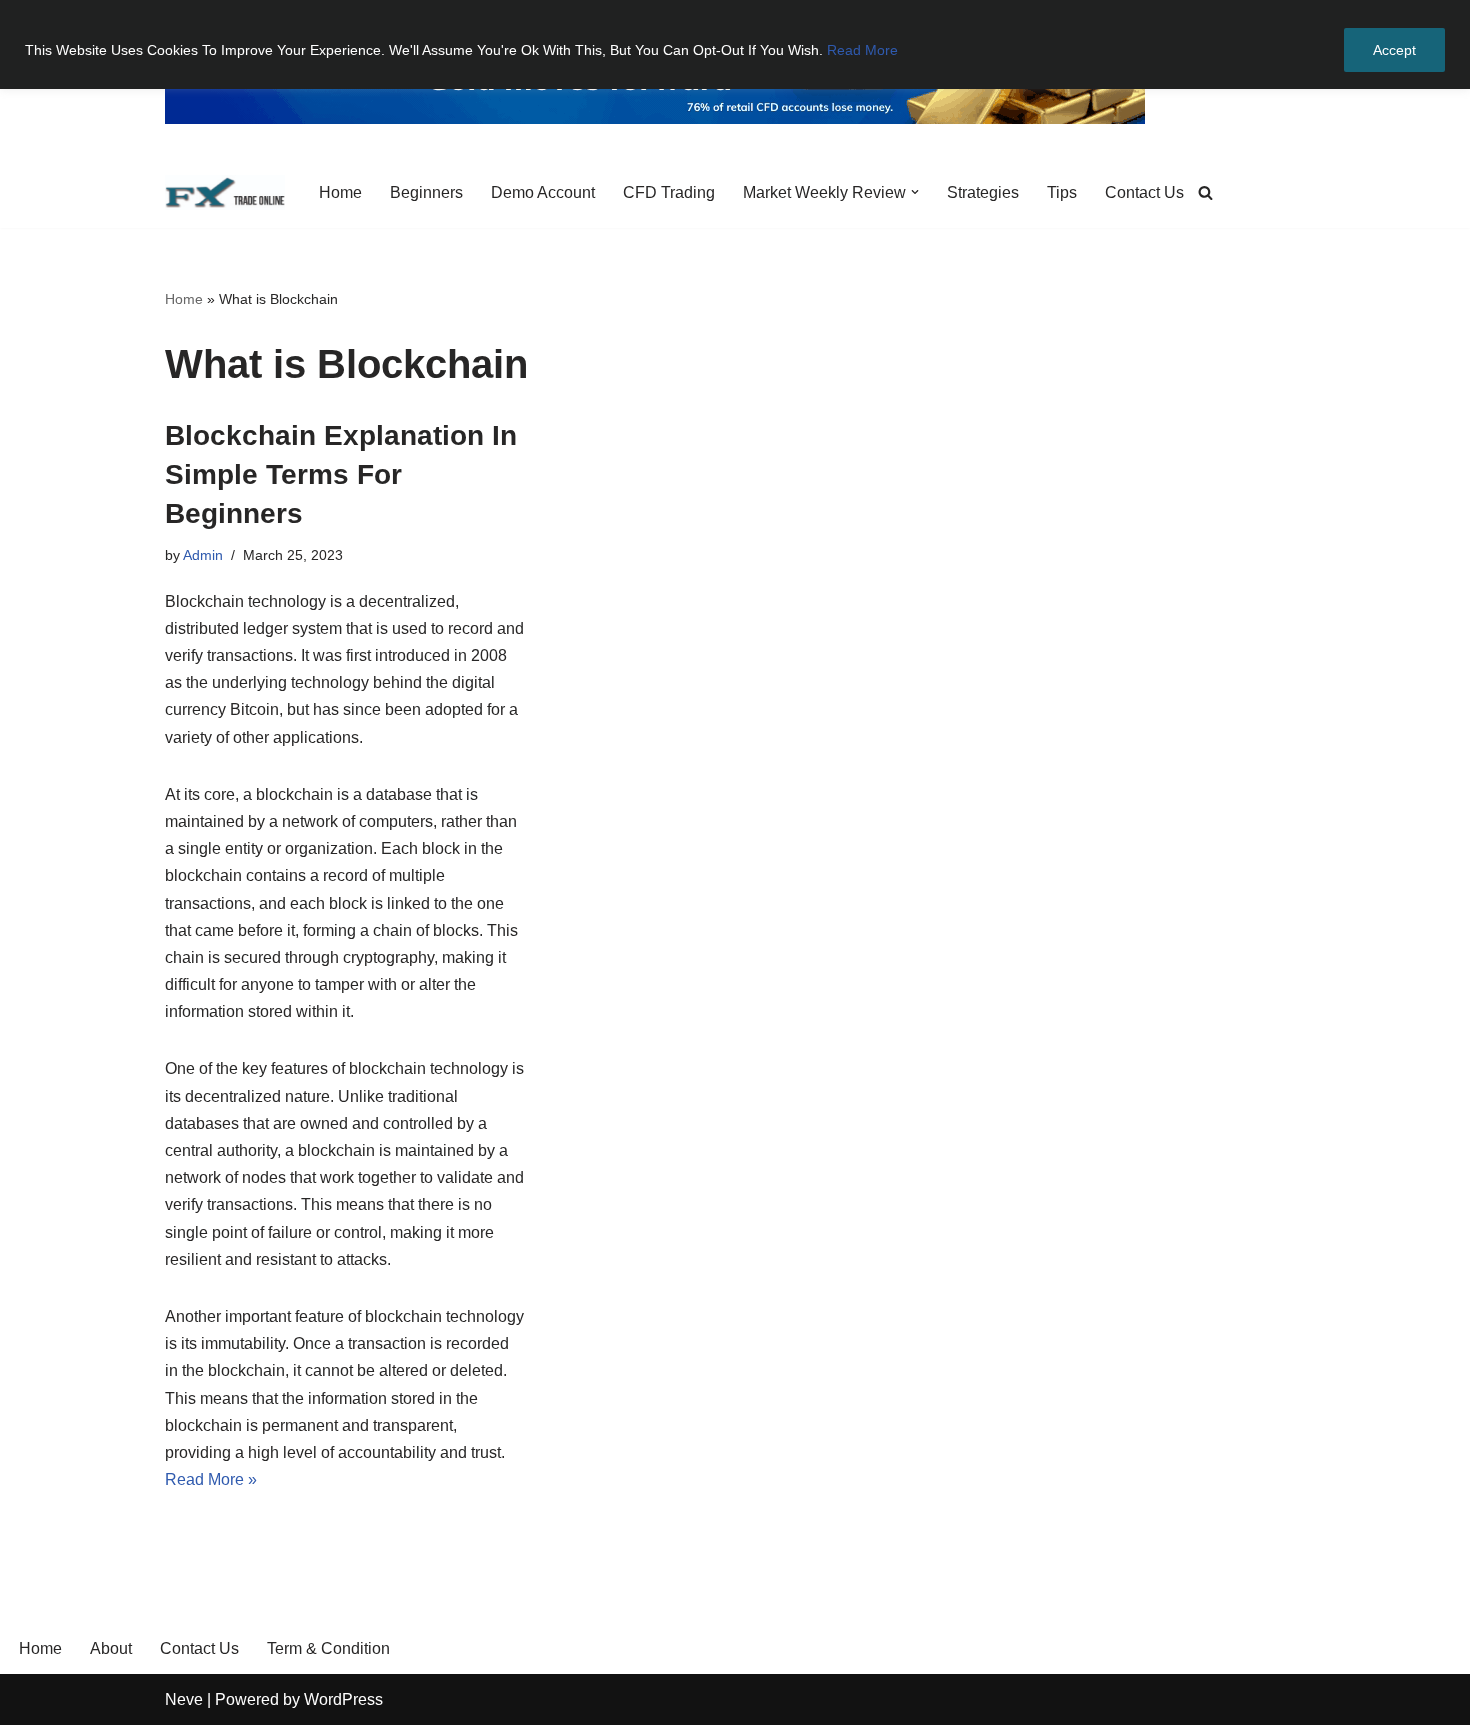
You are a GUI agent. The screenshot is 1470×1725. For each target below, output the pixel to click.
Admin (203, 555)
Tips (1062, 192)
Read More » (211, 1479)
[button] (915, 192)
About (111, 1648)
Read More (862, 50)
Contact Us (1144, 192)
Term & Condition (328, 1648)
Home (340, 192)
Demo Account (543, 192)
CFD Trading (669, 192)
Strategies (983, 192)
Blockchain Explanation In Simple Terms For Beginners (341, 474)
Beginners (426, 192)
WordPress (343, 1699)
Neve (184, 1699)
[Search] (1205, 192)
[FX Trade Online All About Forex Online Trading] (225, 192)
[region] (735, 44)
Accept (1394, 50)
